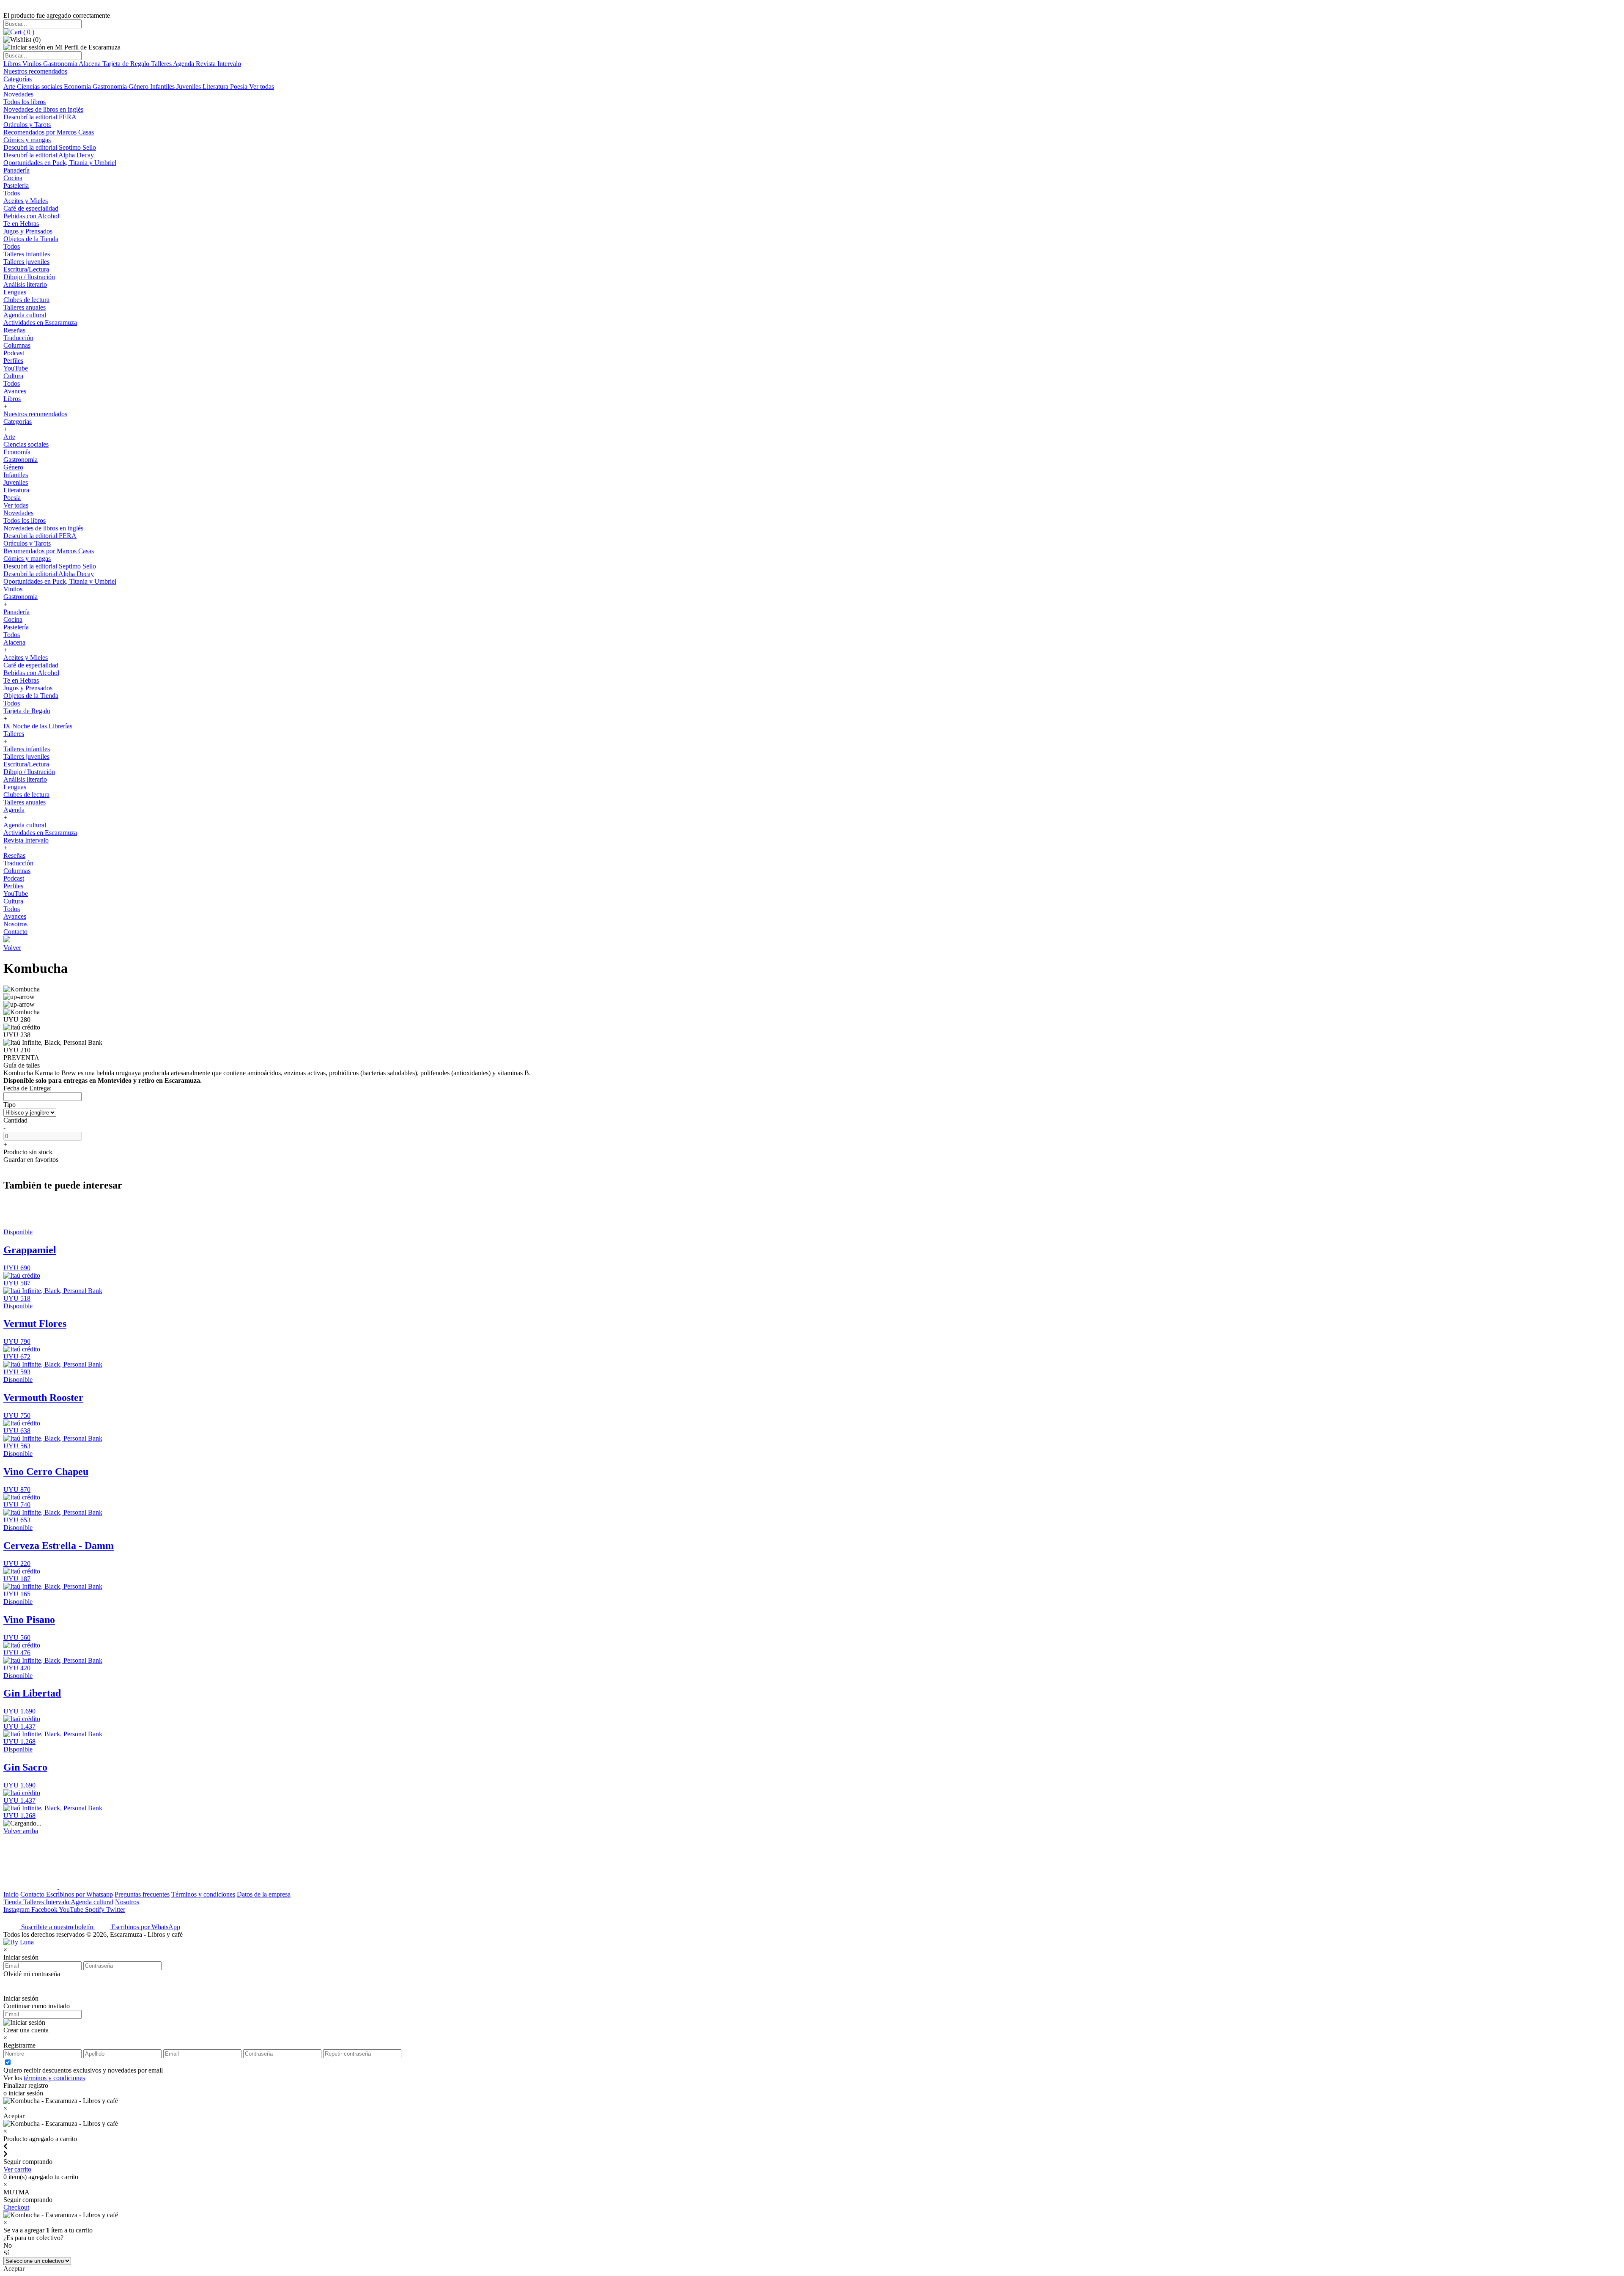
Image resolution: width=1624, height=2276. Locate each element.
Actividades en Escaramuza (40, 323)
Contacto (15, 932)
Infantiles (163, 86)
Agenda (184, 64)
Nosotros (15, 924)
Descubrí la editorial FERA (40, 117)
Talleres (162, 64)
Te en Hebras (21, 224)
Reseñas (14, 330)
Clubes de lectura (26, 300)
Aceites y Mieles (26, 201)
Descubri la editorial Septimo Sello (50, 147)
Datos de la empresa (264, 1894)
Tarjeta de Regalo (127, 64)
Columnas (17, 345)
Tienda (13, 1902)
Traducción (18, 338)
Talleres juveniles (26, 262)
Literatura (216, 86)
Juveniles (189, 86)
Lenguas (15, 292)
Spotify (96, 1909)
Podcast (14, 353)
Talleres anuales (25, 307)
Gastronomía (61, 64)
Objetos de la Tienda (31, 239)
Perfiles (13, 361)
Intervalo (58, 1902)
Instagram (17, 1909)
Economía (78, 86)
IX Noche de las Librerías (38, 726)
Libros (13, 64)
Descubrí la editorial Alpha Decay (49, 155)
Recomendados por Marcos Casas (49, 132)
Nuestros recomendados (35, 71)
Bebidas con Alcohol (31, 216)
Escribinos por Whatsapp (80, 1894)
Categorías (18, 79)
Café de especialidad (31, 208)
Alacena (91, 64)
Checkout (16, 2207)
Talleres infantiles (27, 254)
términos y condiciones (54, 2078)
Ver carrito (17, 2169)
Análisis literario (25, 284)
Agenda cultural (25, 315)
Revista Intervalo (218, 64)
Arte (10, 86)
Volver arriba (21, 1831)
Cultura (13, 376)
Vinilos (33, 64)
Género (139, 86)
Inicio (11, 1894)
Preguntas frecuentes (142, 1894)
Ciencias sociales (40, 86)
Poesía (240, 86)
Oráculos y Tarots (27, 125)
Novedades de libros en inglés (43, 109)
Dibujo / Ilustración (29, 277)
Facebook (45, 1909)
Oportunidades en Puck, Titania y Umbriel (60, 163)
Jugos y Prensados (28, 231)
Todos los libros (25, 102)
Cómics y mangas (27, 140)
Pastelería (16, 185)
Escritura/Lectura (26, 269)
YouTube (16, 368)
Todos (12, 193)
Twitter (116, 1909)
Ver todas (262, 86)
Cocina (13, 178)
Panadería (16, 170)
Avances (15, 391)
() (28, 32)
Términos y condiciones (203, 1894)
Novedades (18, 94)
